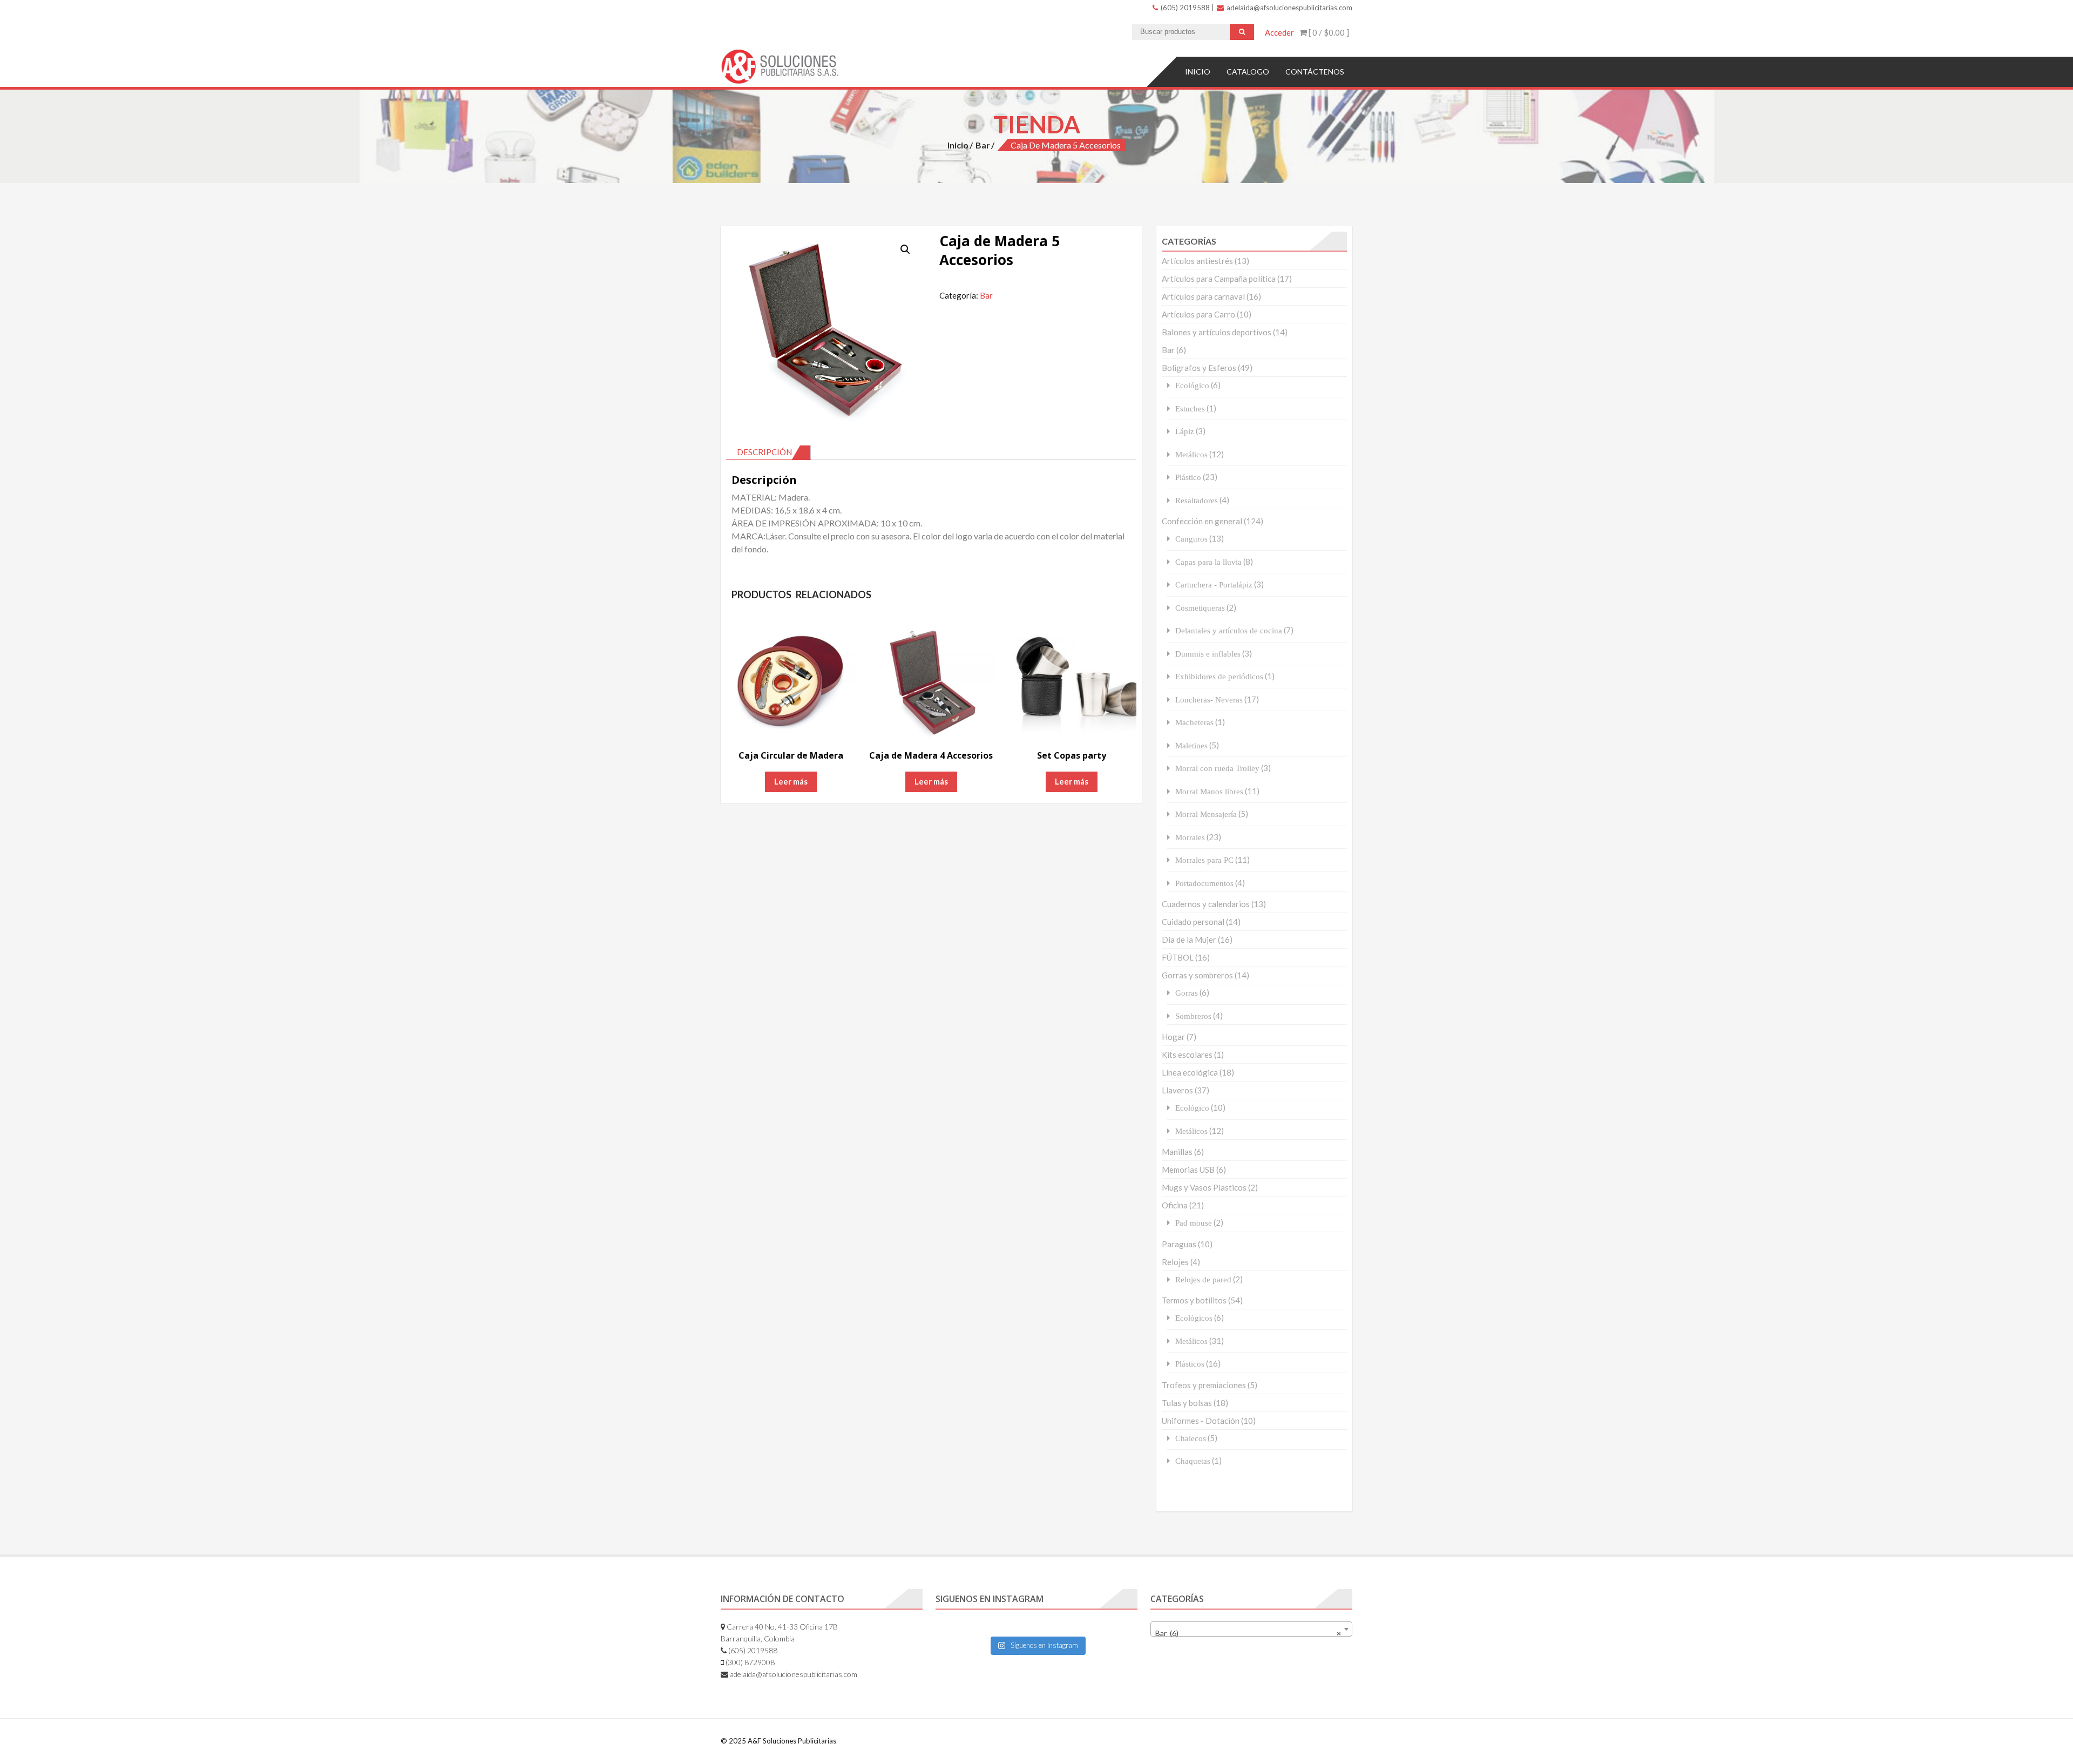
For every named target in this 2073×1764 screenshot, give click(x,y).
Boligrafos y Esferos (1199, 368)
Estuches (1190, 408)
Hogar (1173, 1037)
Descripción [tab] (764, 452)
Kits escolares (1187, 1055)
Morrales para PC (1204, 860)
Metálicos (1191, 454)
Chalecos (1191, 1438)
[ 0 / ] (1328, 32)
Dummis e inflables (1208, 654)
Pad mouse (1194, 1223)
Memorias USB (1188, 1170)
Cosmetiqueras (1200, 608)
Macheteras (1194, 722)
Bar (983, 145)
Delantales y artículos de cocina (1229, 630)
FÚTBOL (1178, 957)
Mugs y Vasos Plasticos (1204, 1187)
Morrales (1190, 837)
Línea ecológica (1190, 1072)
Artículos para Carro (1198, 314)
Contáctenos (1315, 72)
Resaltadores (1197, 500)
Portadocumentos (1204, 883)
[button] (905, 249)
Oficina (1175, 1205)
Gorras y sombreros (1197, 975)
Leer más (791, 781)
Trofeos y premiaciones (1204, 1385)
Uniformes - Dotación (1201, 1421)
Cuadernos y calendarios (1206, 904)
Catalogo (1248, 72)
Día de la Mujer (1189, 940)
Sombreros (1193, 1016)
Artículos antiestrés (1197, 261)
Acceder (1279, 32)
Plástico (1188, 477)
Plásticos (1190, 1364)
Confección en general (1202, 521)
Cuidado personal (1193, 922)
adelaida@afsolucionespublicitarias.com (1289, 8)
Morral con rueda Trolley (1217, 768)
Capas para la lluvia (1208, 562)
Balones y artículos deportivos (1217, 332)
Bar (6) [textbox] (1248, 1633)
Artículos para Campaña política (1219, 279)
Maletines (1191, 745)
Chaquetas (1193, 1461)
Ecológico (1192, 385)
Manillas (1177, 1152)
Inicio (1198, 72)
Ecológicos (1194, 1318)
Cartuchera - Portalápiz (1214, 584)
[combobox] (1251, 1629)
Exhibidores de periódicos (1219, 676)
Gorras (1187, 993)
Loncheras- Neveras (1209, 699)
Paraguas (1179, 1244)
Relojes (1175, 1262)
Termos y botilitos (1194, 1300)
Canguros (1191, 539)
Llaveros (1177, 1090)
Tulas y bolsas (1187, 1403)
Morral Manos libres (1209, 791)
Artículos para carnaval (1203, 296)
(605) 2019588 (1184, 8)
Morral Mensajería (1206, 814)
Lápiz (1185, 431)
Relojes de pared (1203, 1279)
